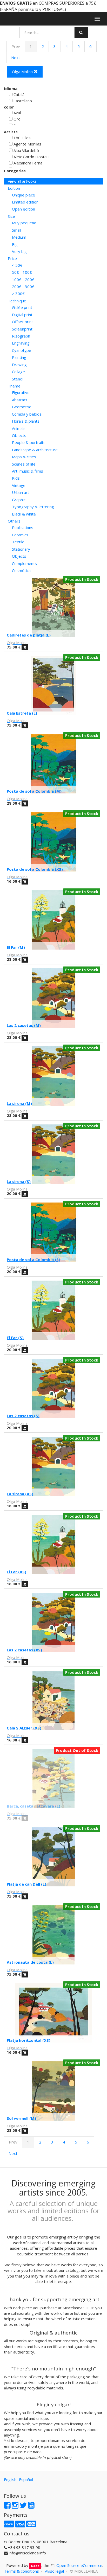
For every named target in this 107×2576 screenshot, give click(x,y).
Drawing (19, 365)
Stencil (18, 379)
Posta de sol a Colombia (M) (34, 791)
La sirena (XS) (20, 1494)
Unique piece (24, 195)
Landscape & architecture (35, 450)
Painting (19, 357)
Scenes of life (24, 464)
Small (16, 230)
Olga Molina (23, 72)
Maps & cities (24, 457)
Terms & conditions (21, 2571)
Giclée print (22, 307)
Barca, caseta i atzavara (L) (34, 1806)
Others (14, 521)
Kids (16, 478)
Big (15, 244)
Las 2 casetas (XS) (24, 1650)
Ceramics (20, 535)
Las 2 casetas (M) (24, 1025)
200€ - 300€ (23, 287)
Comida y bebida (27, 414)
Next (16, 58)
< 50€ (17, 265)
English (10, 2479)
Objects (19, 435)
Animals (19, 428)
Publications (23, 527)
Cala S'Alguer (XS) (24, 1728)
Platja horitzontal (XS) (29, 2040)
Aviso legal (54, 2571)
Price (12, 258)
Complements (24, 563)
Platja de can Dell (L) (26, 1884)
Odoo (35, 2566)
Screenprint (22, 329)
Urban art (21, 492)
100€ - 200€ (23, 279)
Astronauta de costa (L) (30, 1962)
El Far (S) (15, 1338)
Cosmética (21, 570)
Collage (18, 372)
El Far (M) (16, 947)
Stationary (21, 549)
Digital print (22, 315)
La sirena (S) (19, 1181)
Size (11, 216)
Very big (19, 251)
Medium (19, 237)
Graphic (19, 500)
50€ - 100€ (22, 272)
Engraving (21, 343)
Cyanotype (22, 350)
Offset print (22, 322)
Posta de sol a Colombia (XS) (35, 869)
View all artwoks (22, 181)
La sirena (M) (19, 1103)
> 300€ (18, 294)
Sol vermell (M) (21, 2118)
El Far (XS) (16, 1572)
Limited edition (25, 202)
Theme (14, 386)
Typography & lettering (33, 507)
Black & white (24, 514)
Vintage (19, 485)
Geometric (21, 407)
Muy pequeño (24, 223)
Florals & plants (26, 421)
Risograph (21, 336)
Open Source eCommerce (79, 2565)
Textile (18, 542)
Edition (14, 188)
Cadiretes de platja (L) (29, 635)
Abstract (20, 400)
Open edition (24, 209)
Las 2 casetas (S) (23, 1416)
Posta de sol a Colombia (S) (34, 1260)
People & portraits (29, 442)
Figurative (21, 392)
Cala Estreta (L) (22, 713)
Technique (17, 301)
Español (26, 2479)
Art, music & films (28, 471)
